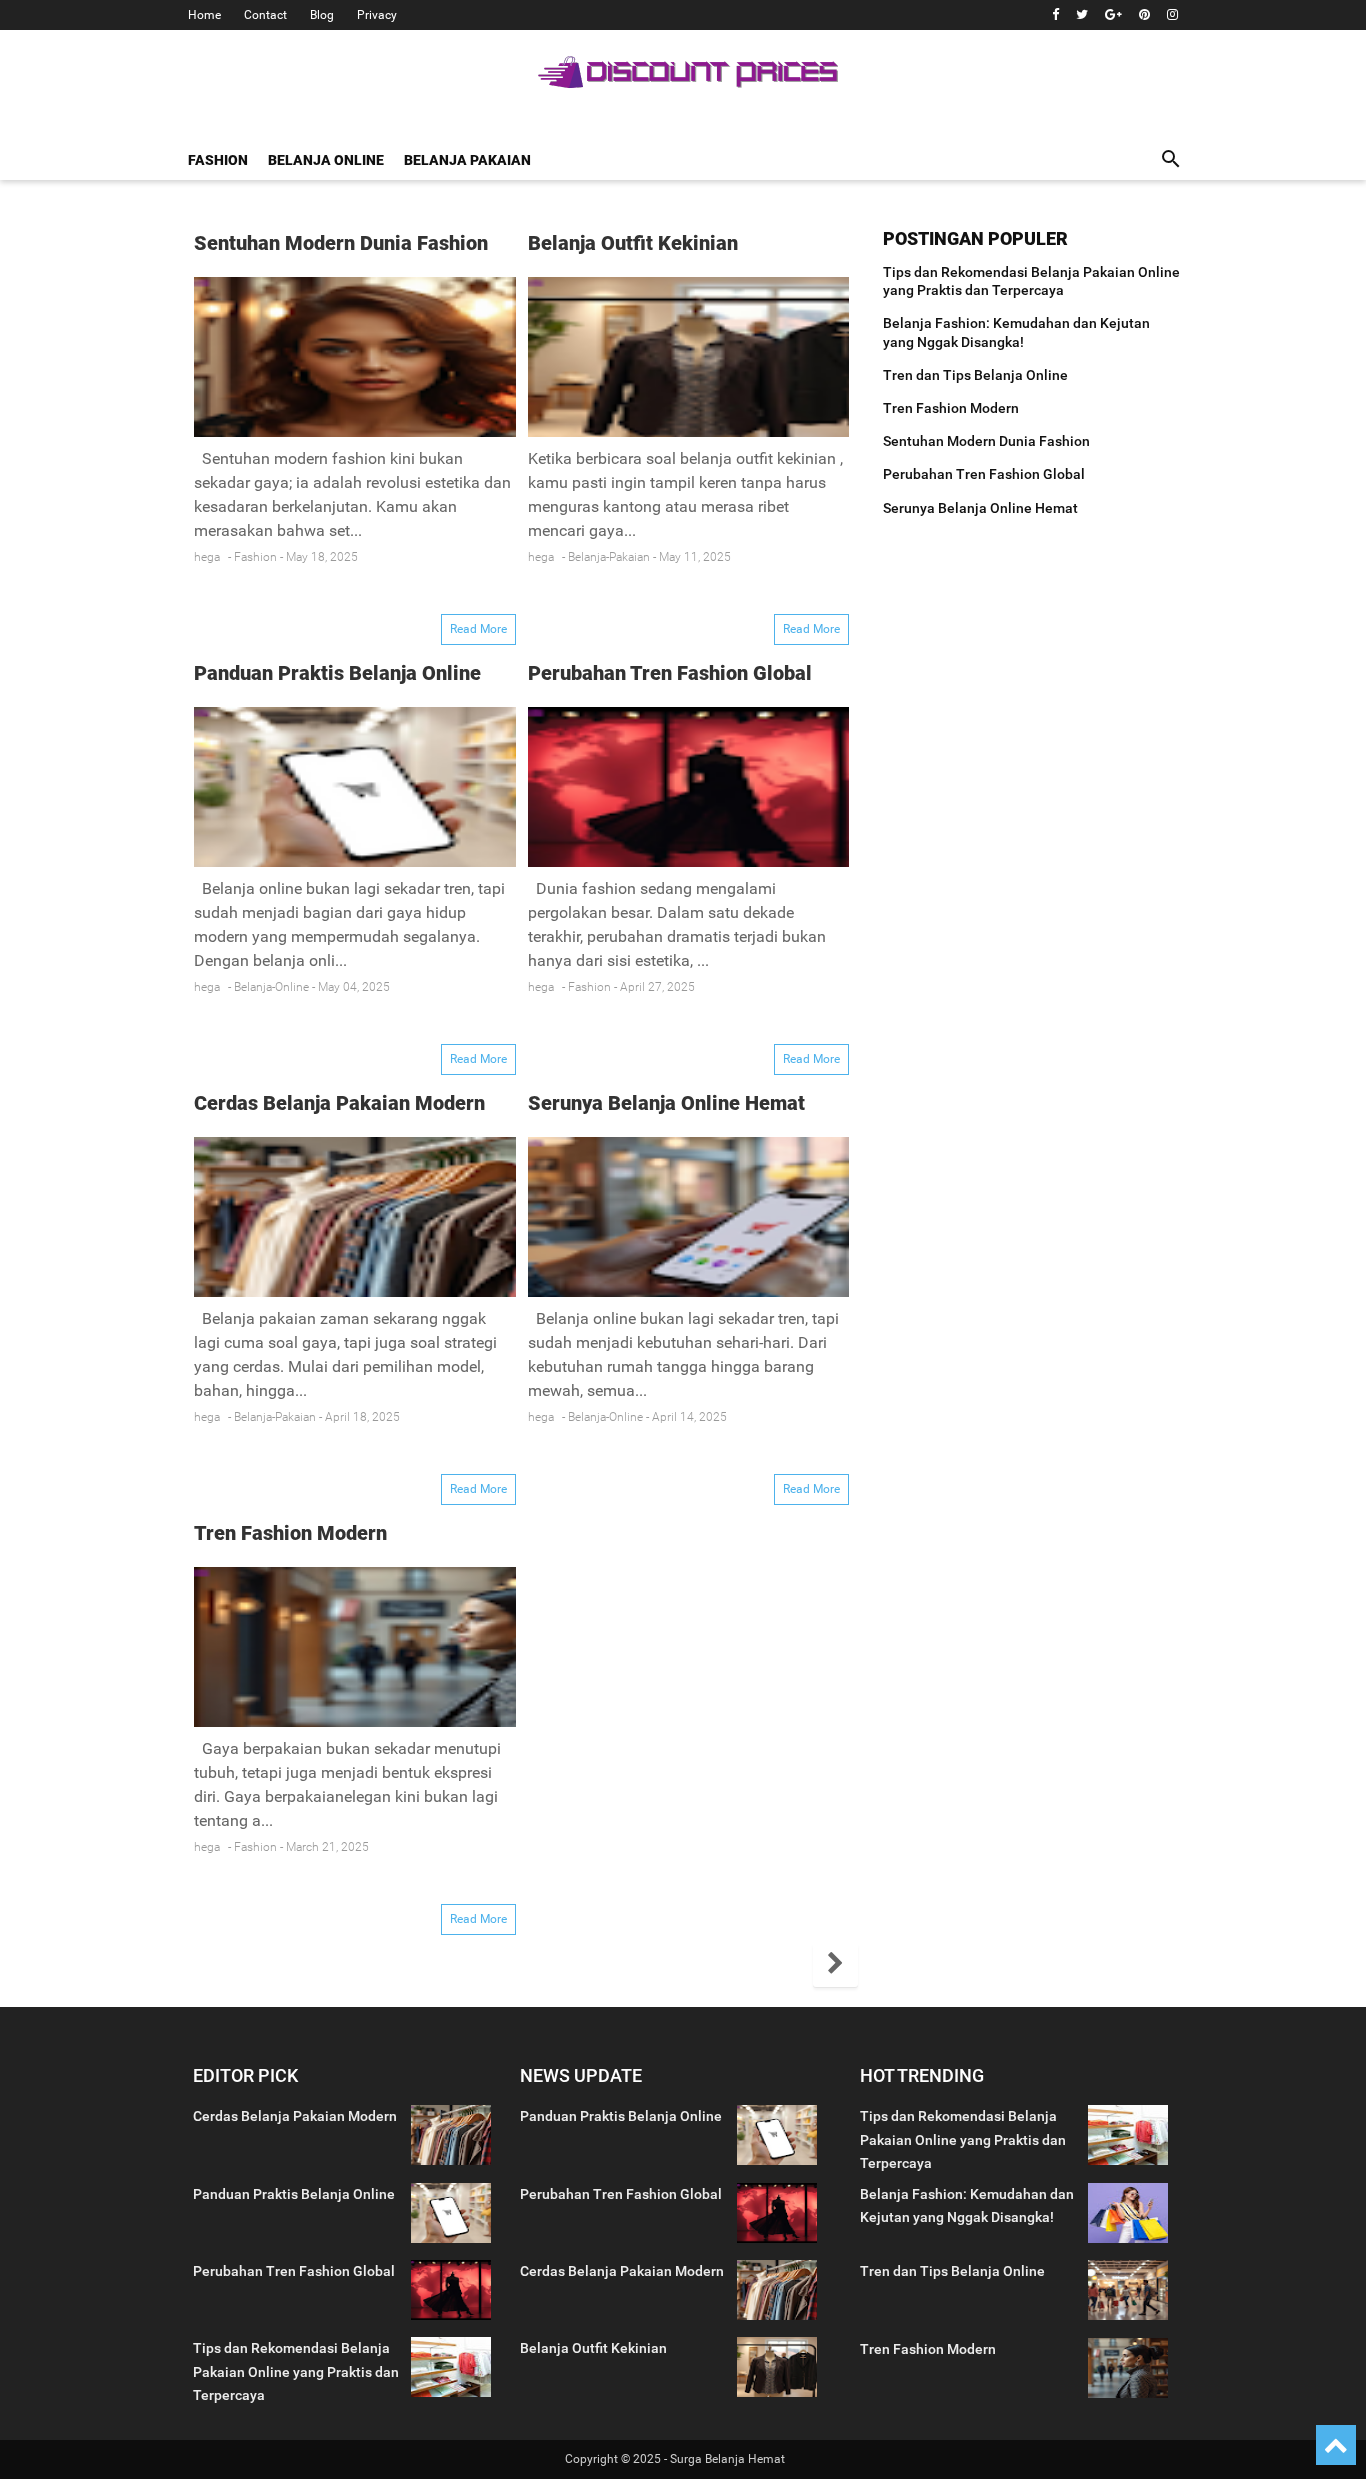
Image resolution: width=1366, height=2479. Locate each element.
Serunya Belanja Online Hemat (666, 1103)
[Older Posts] (835, 1964)
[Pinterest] (1144, 15)
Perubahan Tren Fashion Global (670, 673)
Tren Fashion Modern (290, 1533)
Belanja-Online (271, 987)
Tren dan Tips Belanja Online (975, 375)
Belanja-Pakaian (609, 557)
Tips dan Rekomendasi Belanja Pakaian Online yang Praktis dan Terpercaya (296, 2371)
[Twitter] (1082, 15)
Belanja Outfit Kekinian (633, 243)
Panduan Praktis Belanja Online (337, 673)
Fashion (255, 557)
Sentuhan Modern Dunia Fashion (341, 243)
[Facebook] (1055, 15)
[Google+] (1113, 15)
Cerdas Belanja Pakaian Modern (339, 1103)
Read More (478, 629)
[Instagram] (1172, 15)
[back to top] (1336, 2445)
